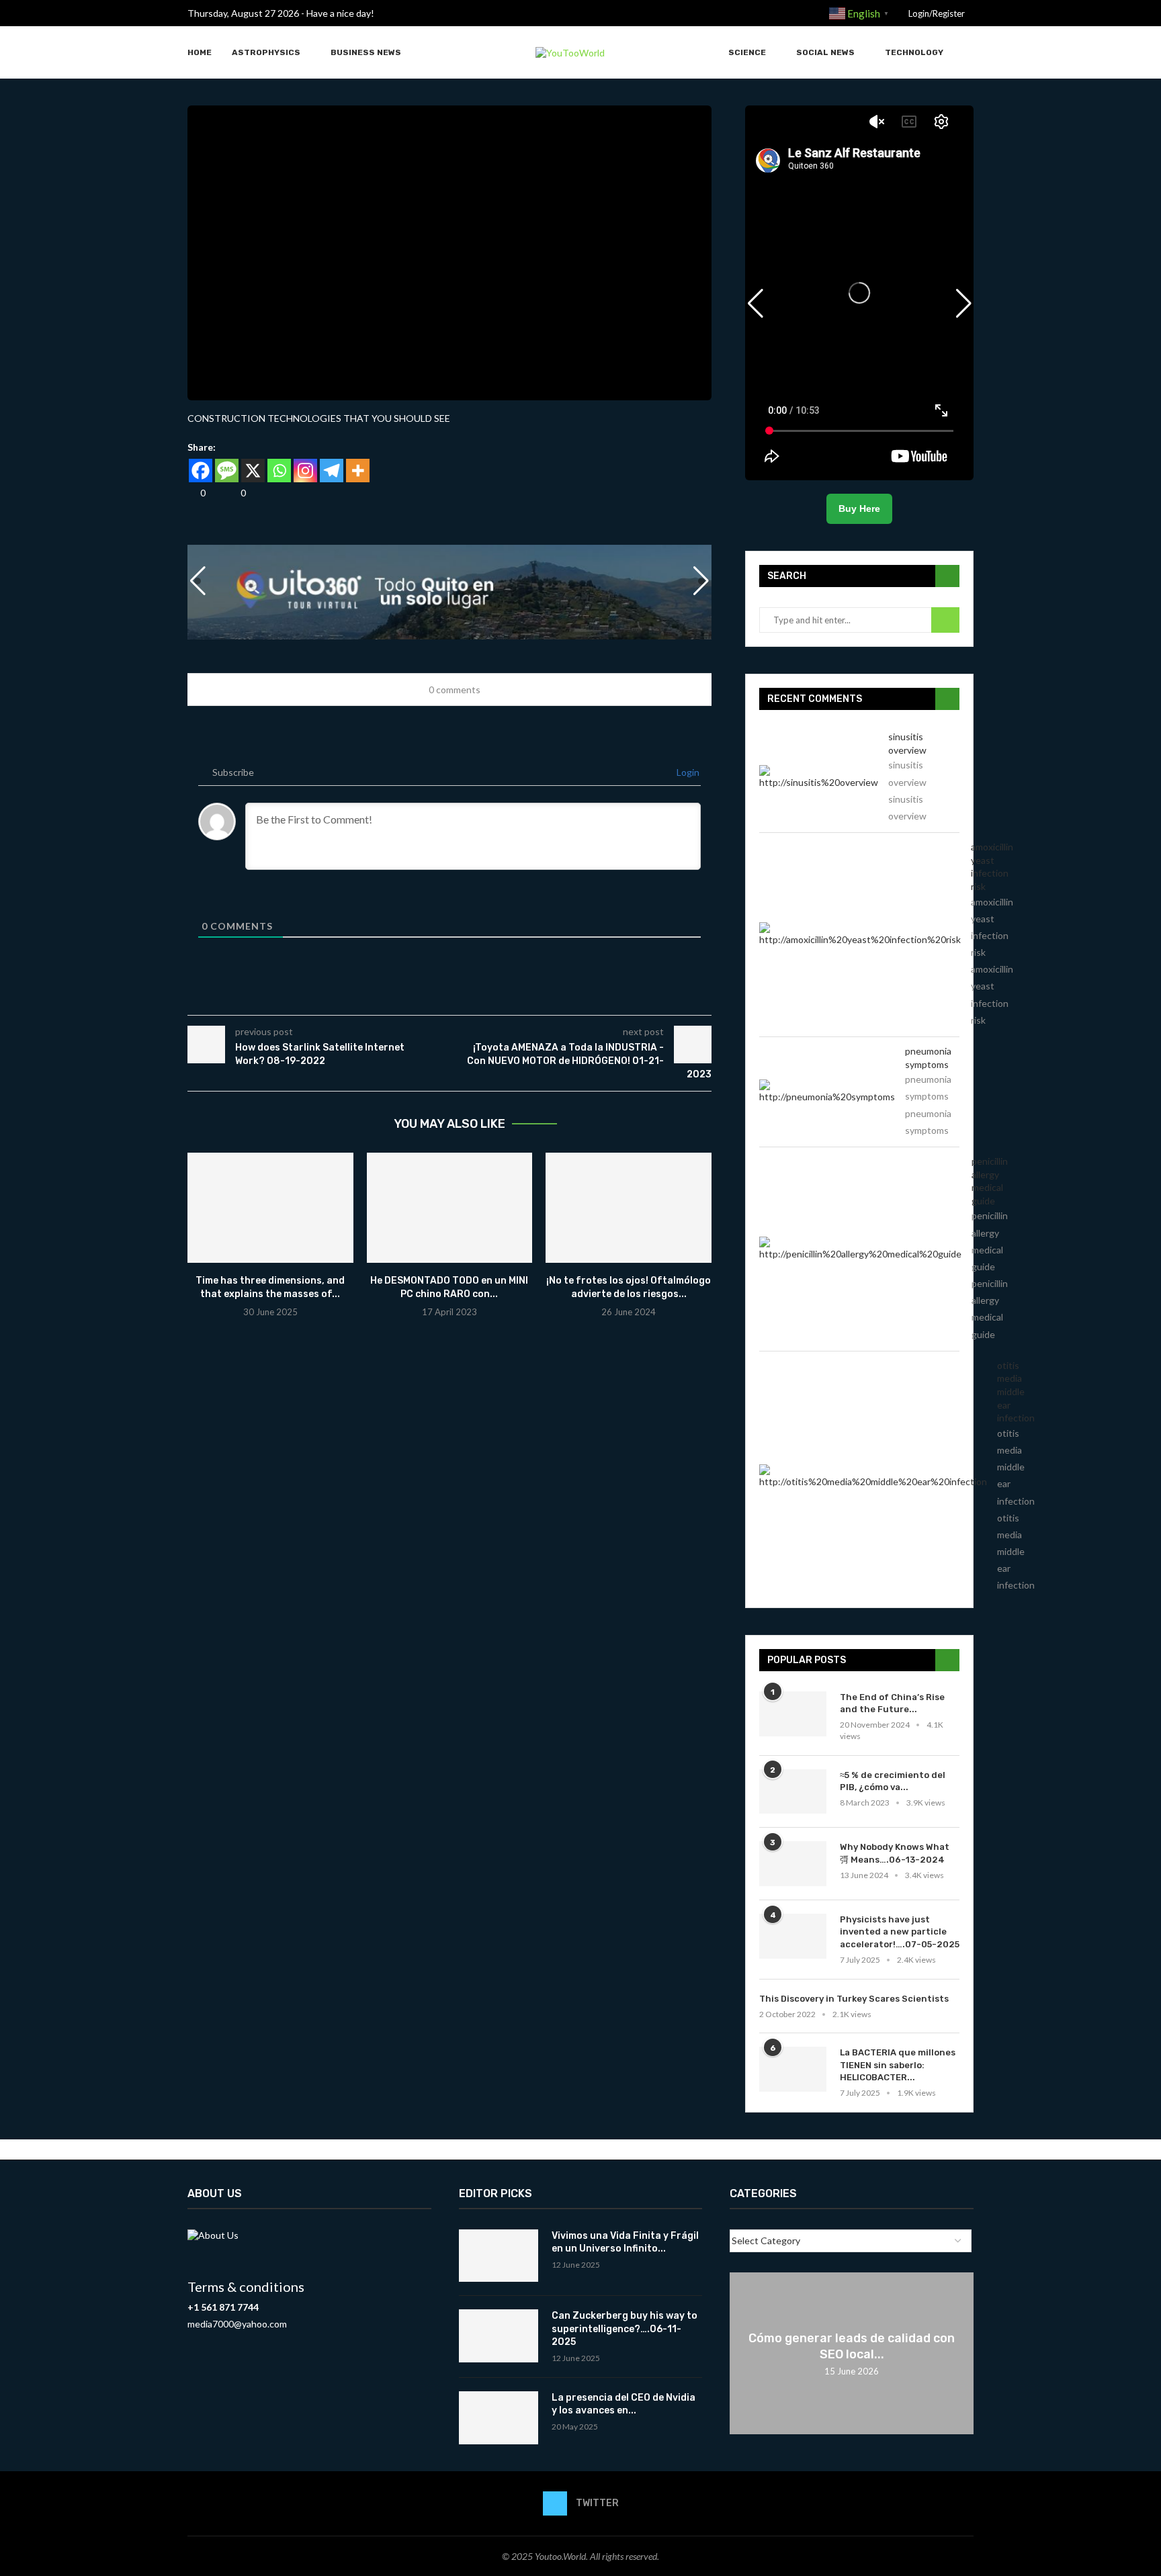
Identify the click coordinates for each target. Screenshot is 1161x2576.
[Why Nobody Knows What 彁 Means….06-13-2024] (793, 1864)
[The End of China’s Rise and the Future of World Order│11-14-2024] (793, 1714)
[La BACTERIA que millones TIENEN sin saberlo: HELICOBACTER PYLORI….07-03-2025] (793, 2069)
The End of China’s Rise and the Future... (892, 1703)
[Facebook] (201, 471)
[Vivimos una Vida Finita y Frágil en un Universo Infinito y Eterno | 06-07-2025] (499, 2256)
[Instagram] (305, 471)
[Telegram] (332, 471)
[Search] (967, 53)
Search (945, 620)
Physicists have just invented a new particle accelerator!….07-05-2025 (900, 1931)
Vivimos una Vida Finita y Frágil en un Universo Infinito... (625, 2242)
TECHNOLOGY (914, 52)
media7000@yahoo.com (237, 2324)
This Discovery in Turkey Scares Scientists (854, 1999)
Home (200, 52)
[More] (358, 471)
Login (687, 772)
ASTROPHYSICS (266, 52)
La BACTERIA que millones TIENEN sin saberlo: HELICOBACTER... (898, 2064)
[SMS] (227, 471)
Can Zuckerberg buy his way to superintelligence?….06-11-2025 (625, 2329)
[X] (253, 471)
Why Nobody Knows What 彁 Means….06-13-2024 (895, 1853)
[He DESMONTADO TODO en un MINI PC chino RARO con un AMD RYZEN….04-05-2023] (450, 1208)
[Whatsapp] (279, 471)
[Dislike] (232, 493)
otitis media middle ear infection (1016, 1391)
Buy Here (859, 508)
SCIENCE (747, 52)
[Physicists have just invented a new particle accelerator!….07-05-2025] (793, 1936)
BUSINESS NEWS (366, 52)
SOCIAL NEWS (825, 52)
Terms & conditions (246, 2286)
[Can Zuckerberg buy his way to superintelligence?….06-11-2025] (499, 2336)
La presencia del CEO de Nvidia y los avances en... (623, 2404)
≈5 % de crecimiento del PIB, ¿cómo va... (893, 1781)
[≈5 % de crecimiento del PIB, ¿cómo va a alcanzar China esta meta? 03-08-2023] (793, 1792)
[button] (701, 581)
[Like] (192, 493)
